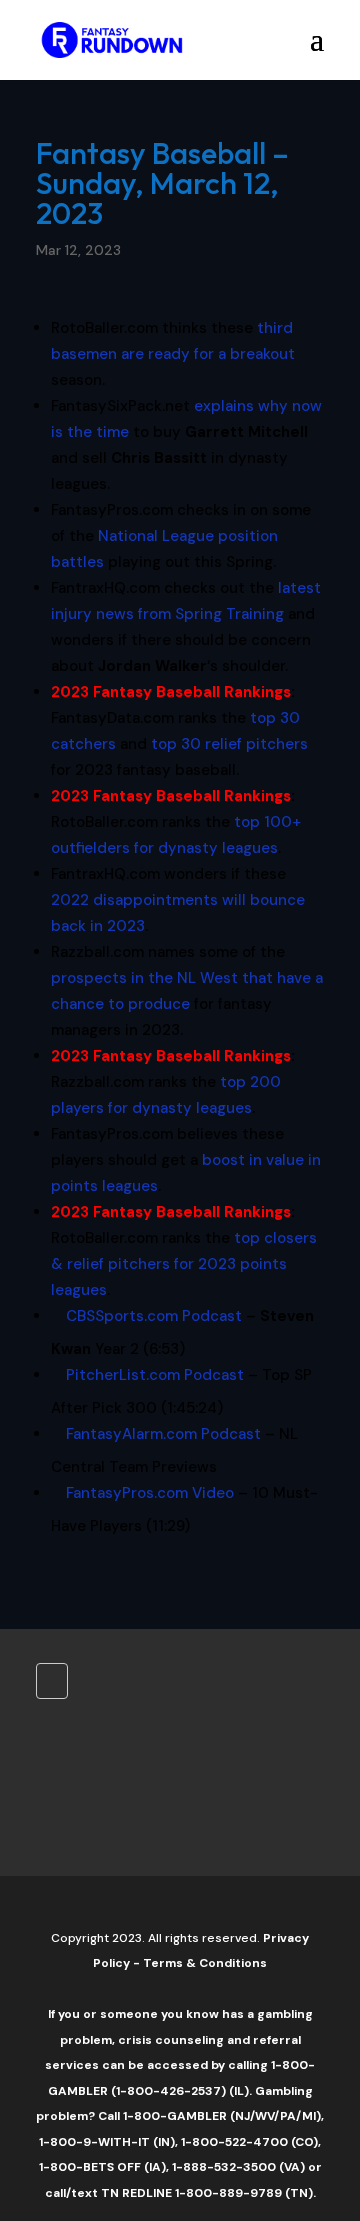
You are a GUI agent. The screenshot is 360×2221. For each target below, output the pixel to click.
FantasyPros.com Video (150, 1493)
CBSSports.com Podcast (154, 1316)
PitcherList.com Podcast (155, 1375)
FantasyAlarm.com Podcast (163, 1434)
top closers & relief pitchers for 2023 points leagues (184, 1264)
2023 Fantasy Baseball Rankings (171, 692)
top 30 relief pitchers (229, 744)
